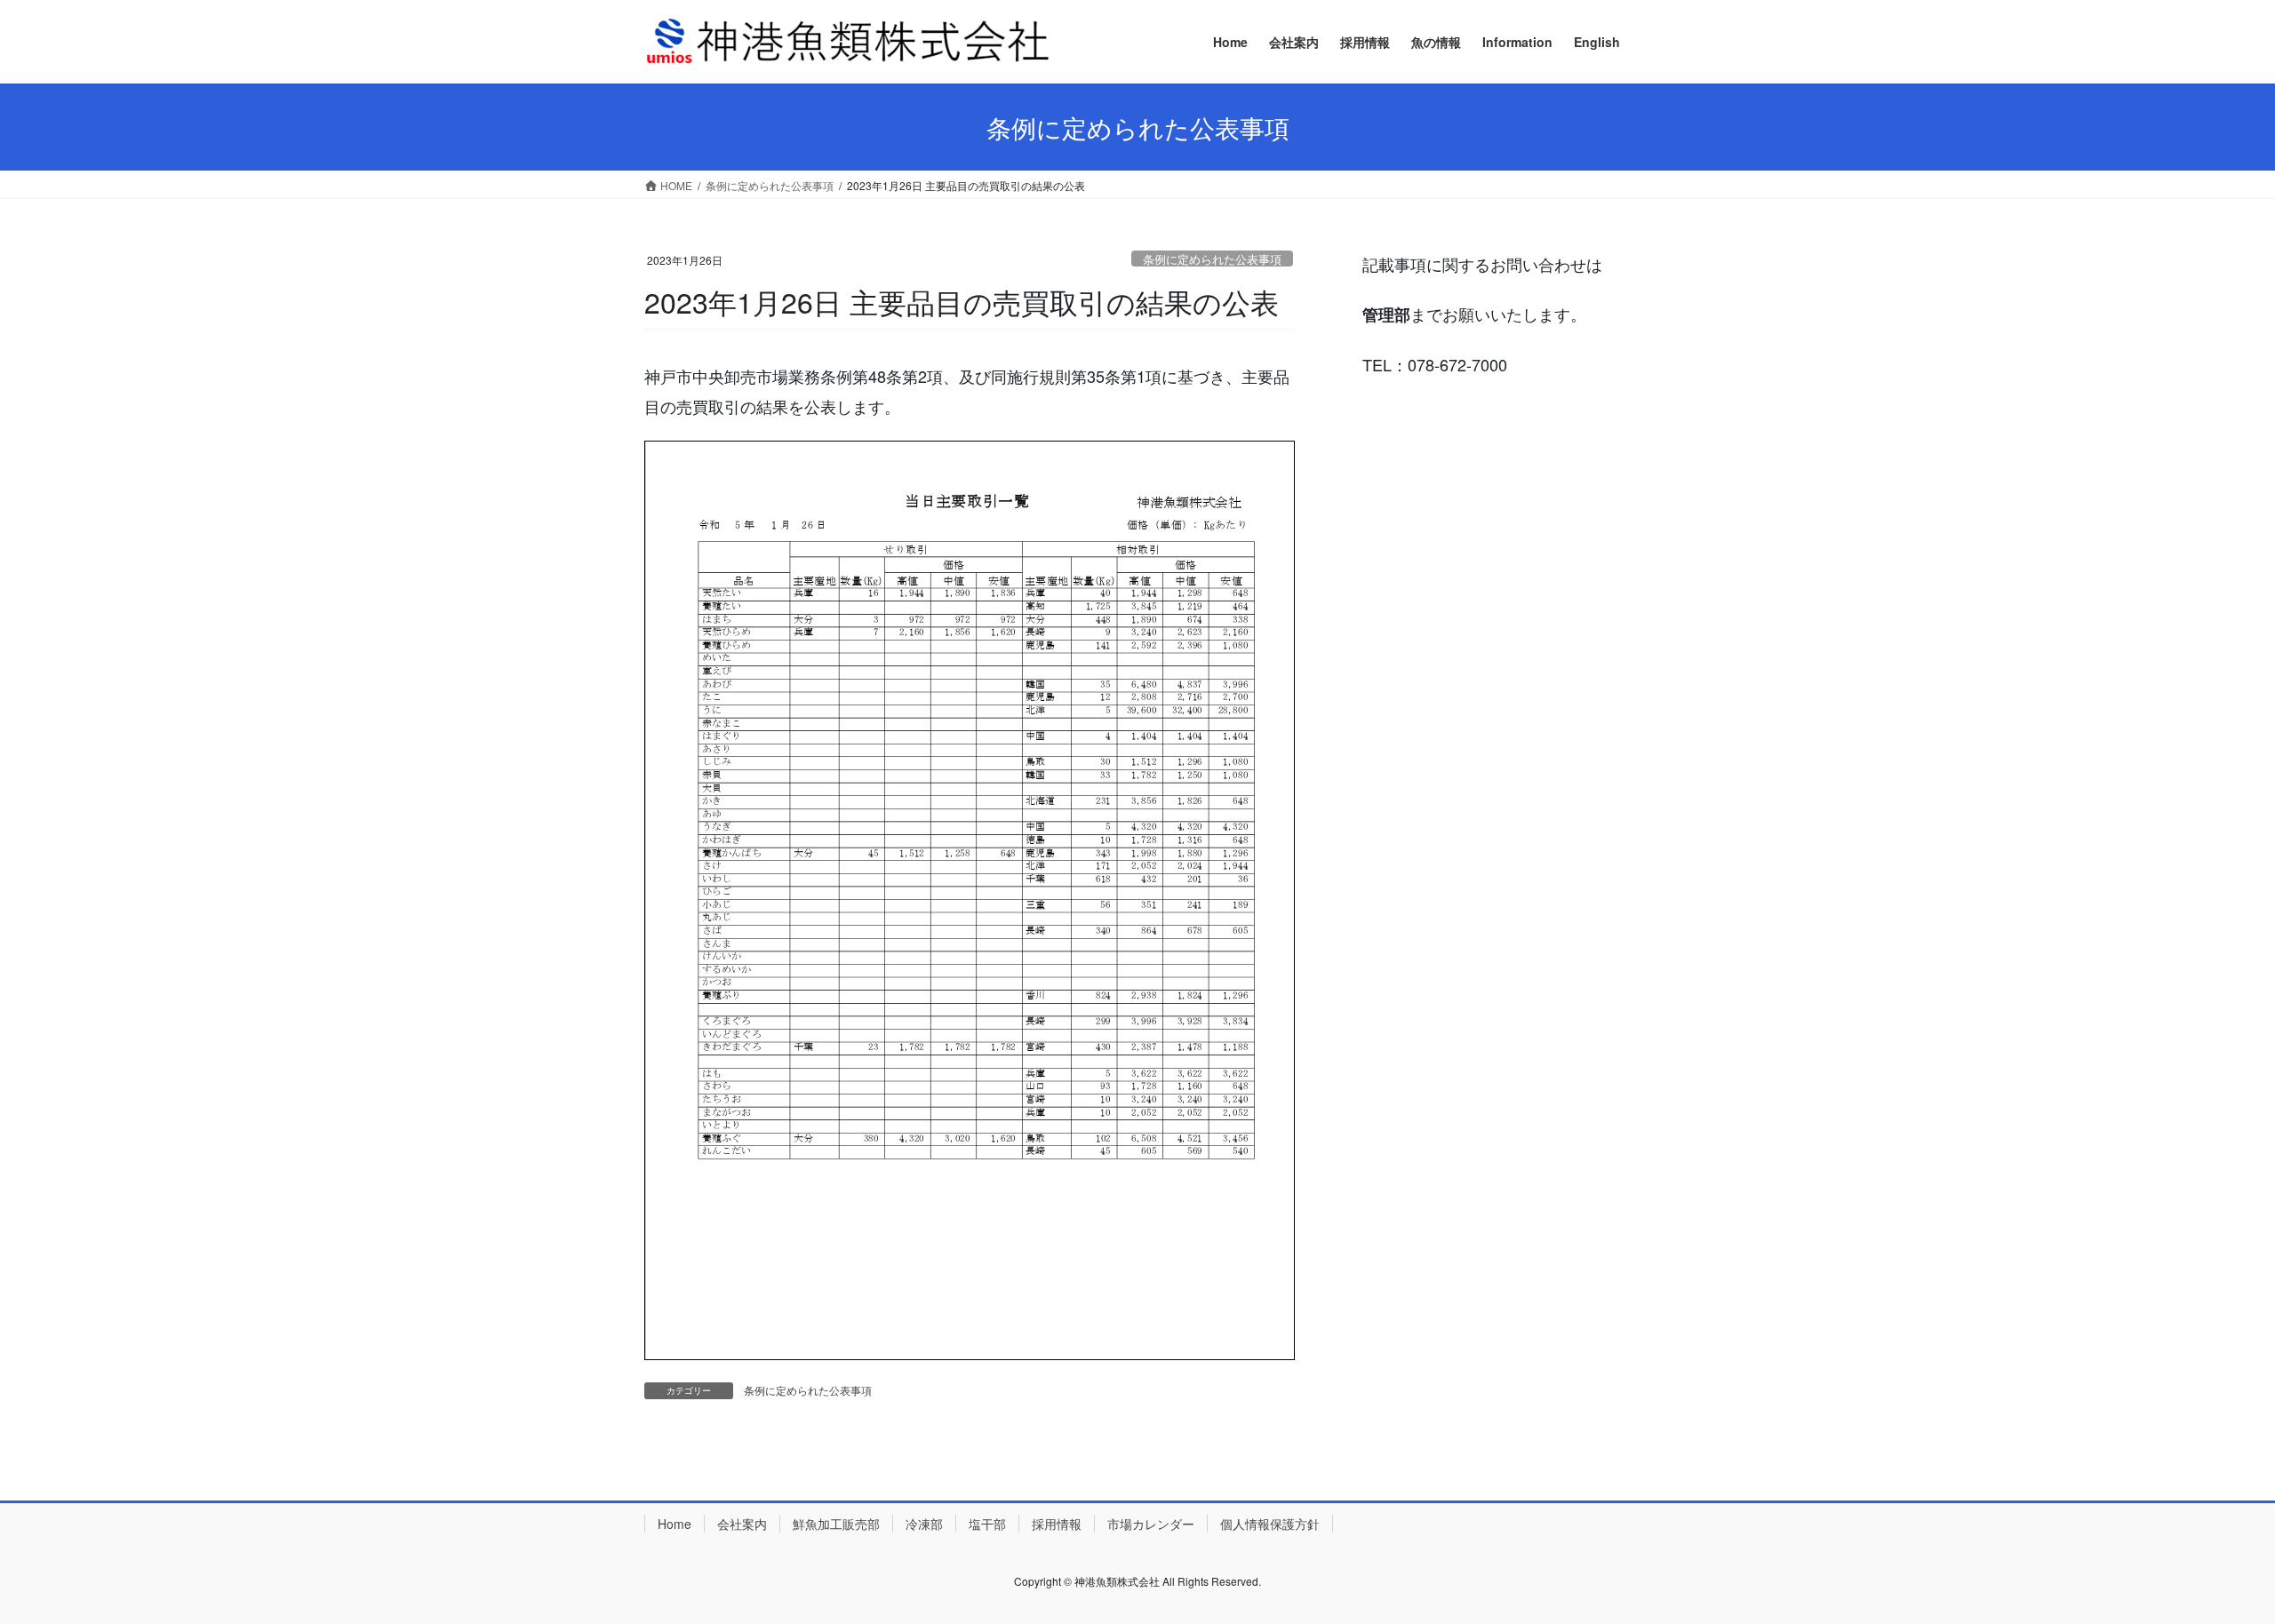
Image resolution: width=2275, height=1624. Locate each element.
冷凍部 (924, 1524)
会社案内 (742, 1524)
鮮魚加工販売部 (836, 1524)
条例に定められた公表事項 (1212, 259)
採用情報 (1057, 1524)
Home (675, 1524)
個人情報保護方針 (1270, 1524)
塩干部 (987, 1524)
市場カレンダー (1151, 1524)
